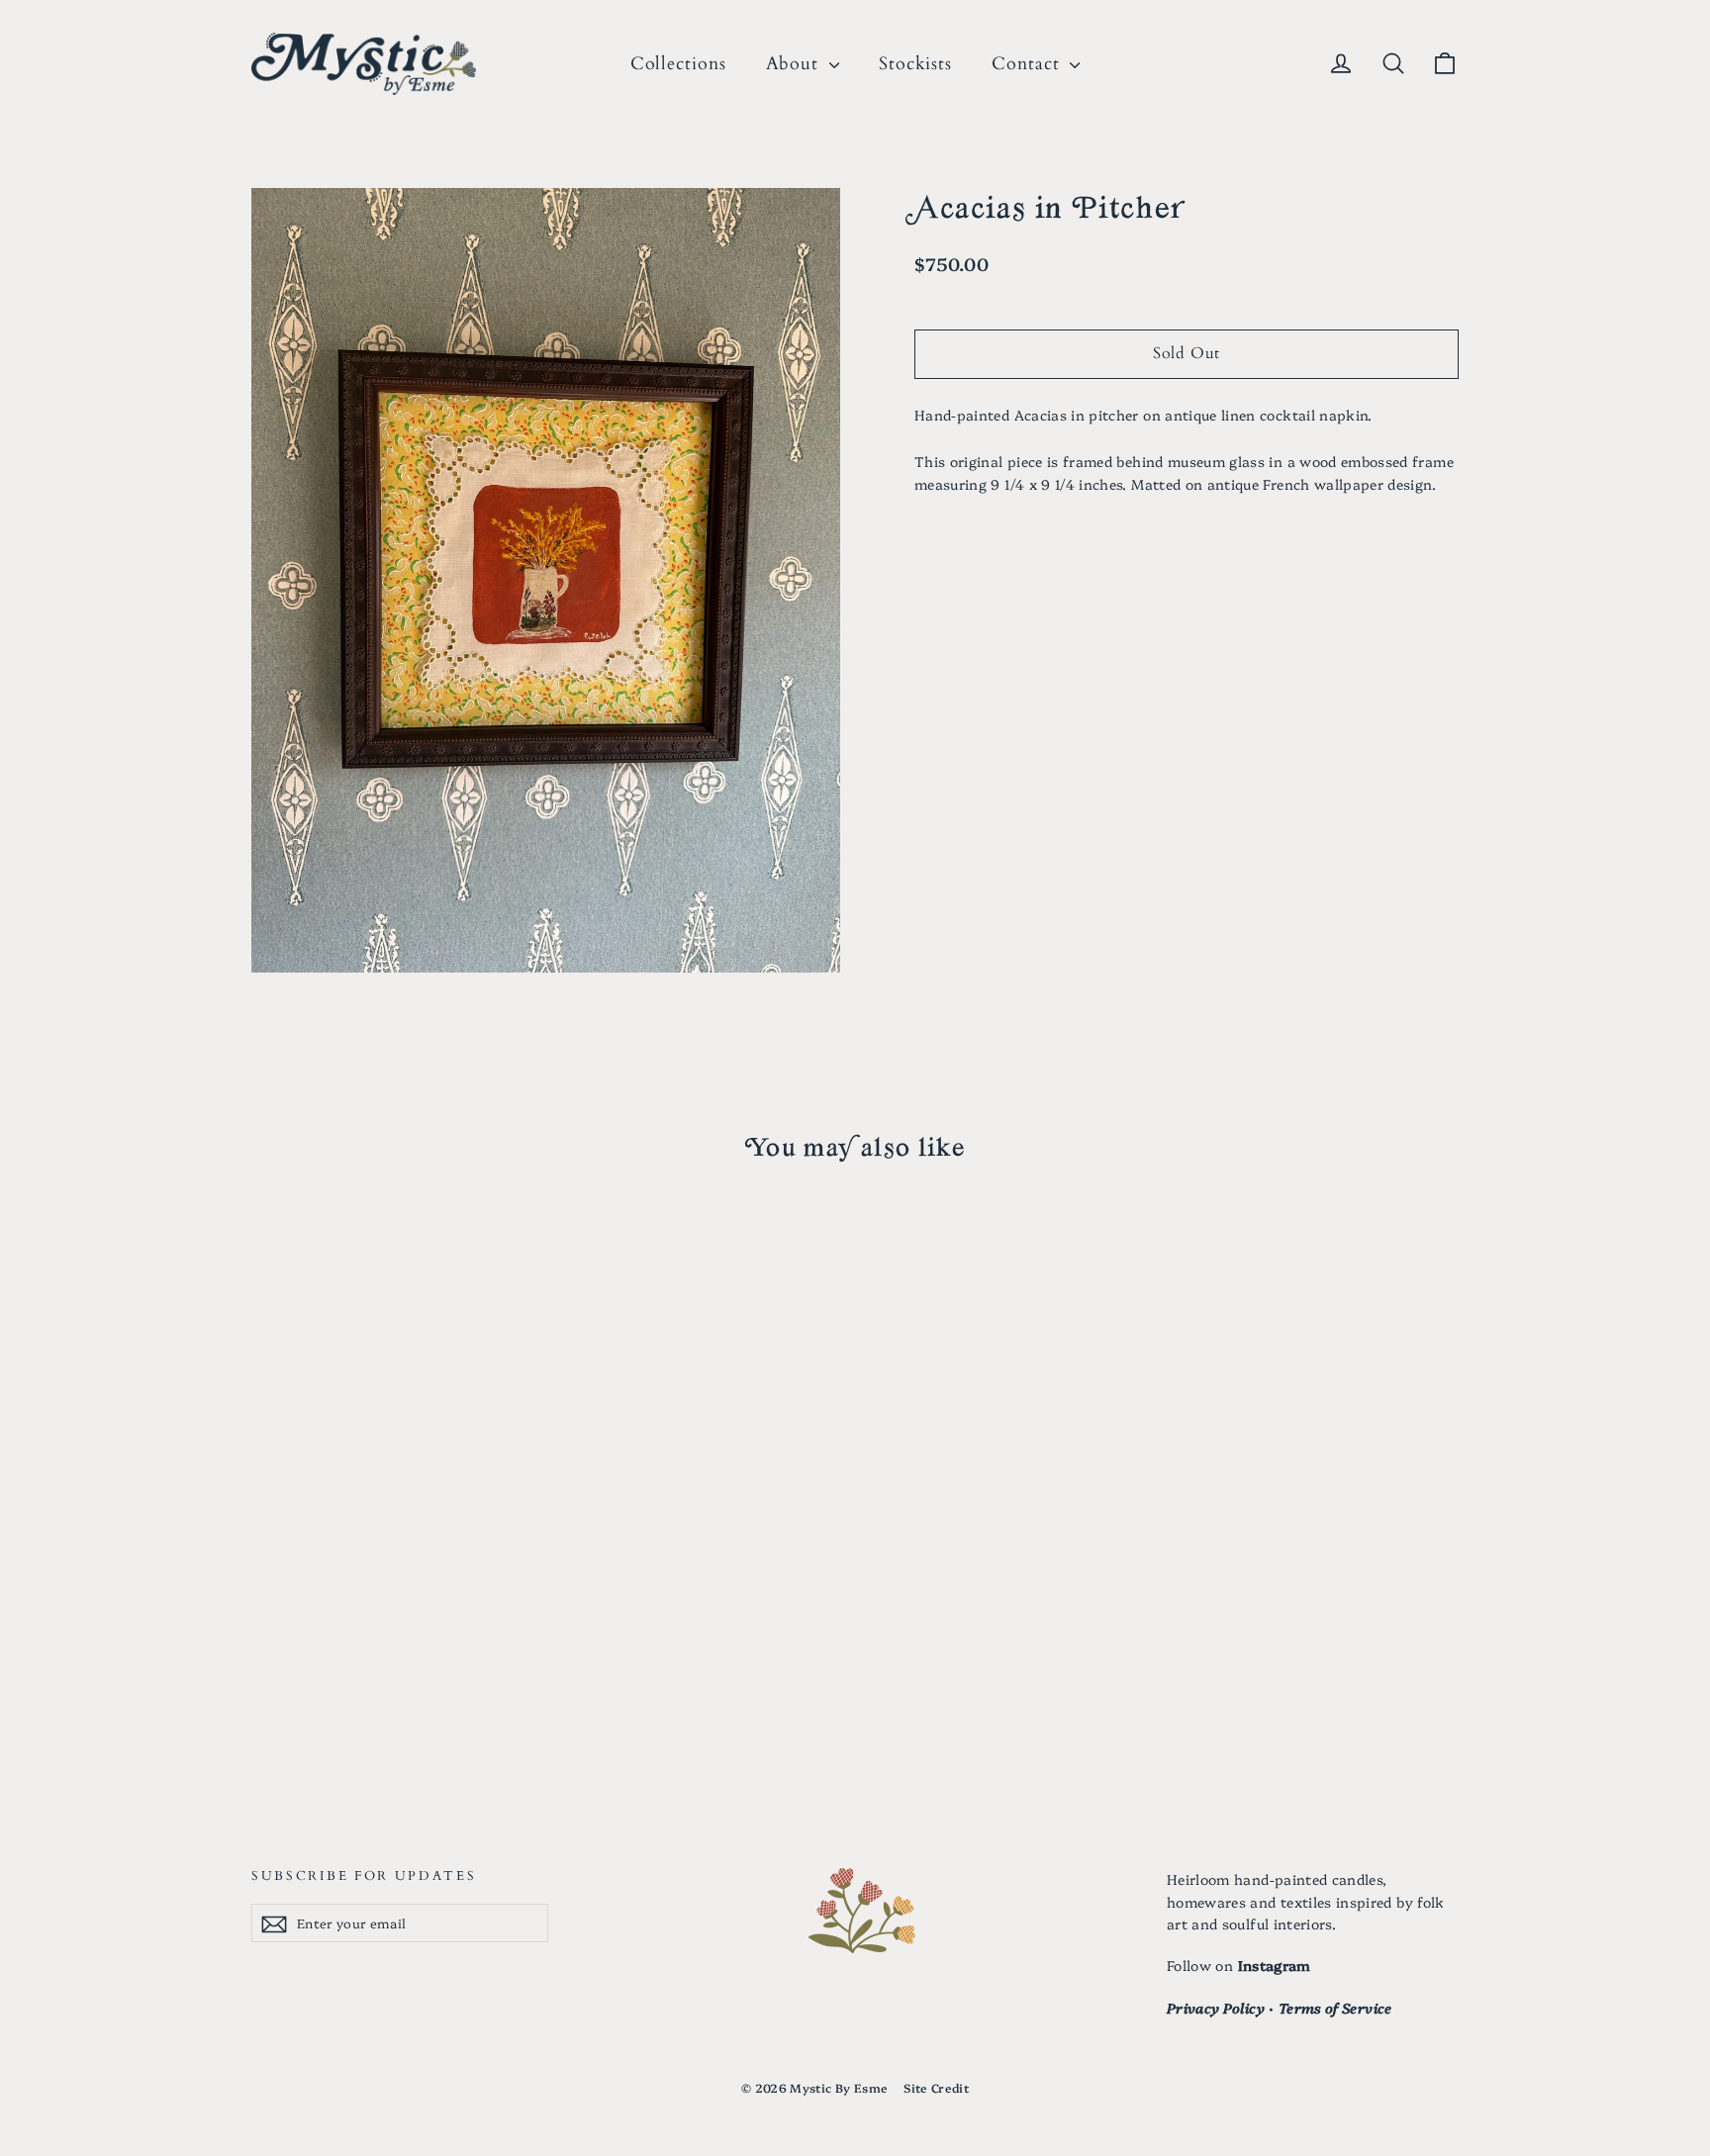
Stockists (915, 64)
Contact (1028, 64)
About (795, 64)
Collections (678, 64)
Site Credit (936, 2087)
